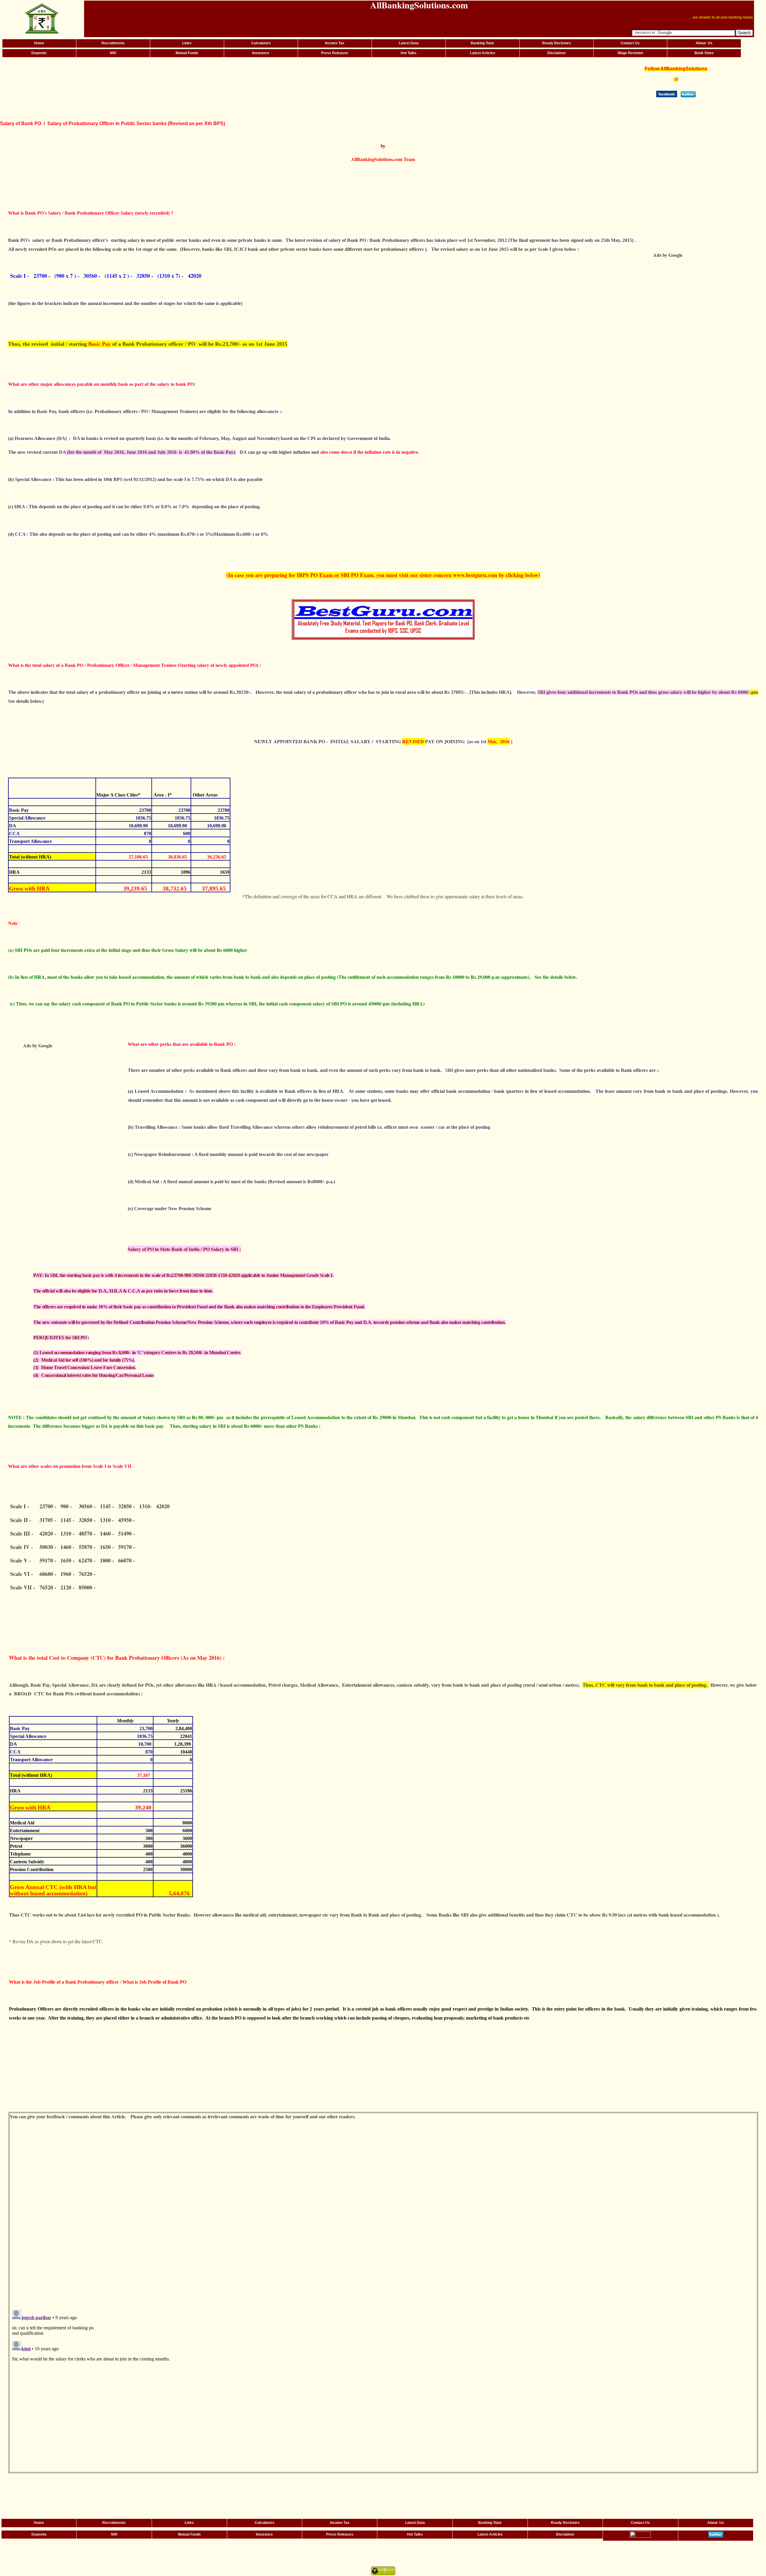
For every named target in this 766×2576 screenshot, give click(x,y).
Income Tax (335, 43)
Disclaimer (557, 53)
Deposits (39, 53)
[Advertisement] (293, 81)
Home (39, 43)
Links (187, 43)
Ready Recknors (557, 43)
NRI (113, 53)
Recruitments (113, 43)
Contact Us (630, 43)
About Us (704, 43)
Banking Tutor (482, 43)
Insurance (261, 53)
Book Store (704, 53)
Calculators (261, 43)
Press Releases (335, 53)
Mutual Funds (187, 53)
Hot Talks (409, 53)
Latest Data (409, 43)
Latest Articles (483, 53)
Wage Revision (630, 53)
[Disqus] (383, 2221)
